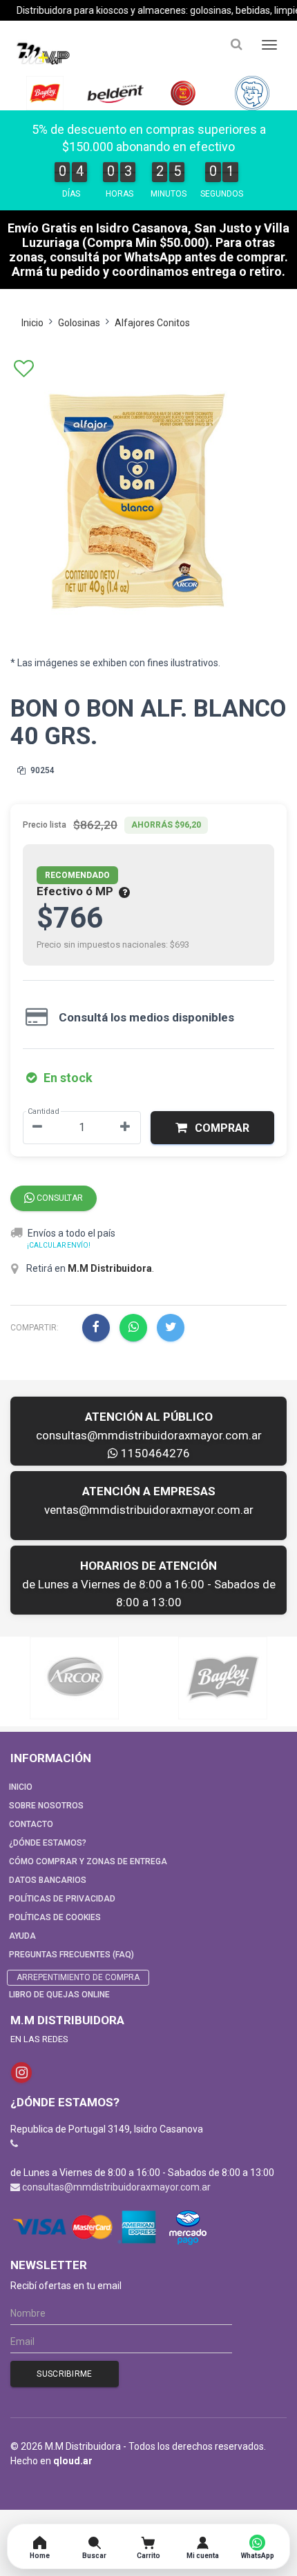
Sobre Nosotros (46, 1806)
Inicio (32, 323)
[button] (212, 1128)
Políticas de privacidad (62, 1899)
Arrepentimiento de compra (78, 1977)
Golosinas (79, 323)
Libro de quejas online (59, 1995)
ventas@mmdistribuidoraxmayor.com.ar (149, 1510)
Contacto (31, 1824)
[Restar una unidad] (37, 1128)
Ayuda (22, 1936)
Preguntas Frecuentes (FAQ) (71, 1955)
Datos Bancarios (48, 1880)
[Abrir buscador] (236, 44)
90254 (41, 770)
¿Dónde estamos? (48, 1843)
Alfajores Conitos (152, 323)
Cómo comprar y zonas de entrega (88, 1861)
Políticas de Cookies (55, 1917)
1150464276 (154, 1453)
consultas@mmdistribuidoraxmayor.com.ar (149, 1435)
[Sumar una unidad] (125, 1128)
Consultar (59, 1198)
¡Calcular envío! (59, 1245)
